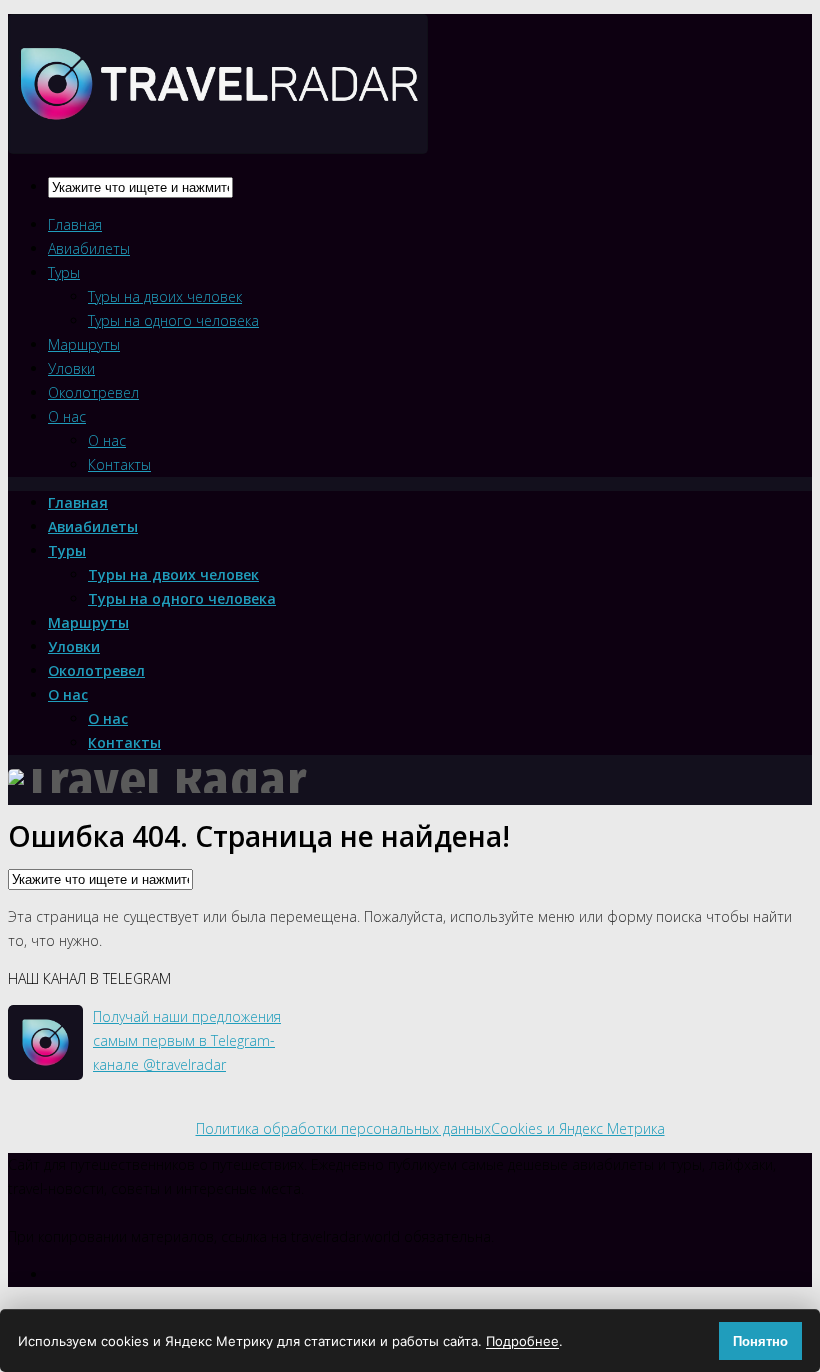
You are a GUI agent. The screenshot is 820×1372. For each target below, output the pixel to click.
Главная (75, 224)
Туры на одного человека (173, 320)
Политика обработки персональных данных (343, 1128)
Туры (64, 272)
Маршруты (84, 344)
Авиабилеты (89, 248)
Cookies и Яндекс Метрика (578, 1128)
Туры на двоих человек (165, 296)
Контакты (119, 464)
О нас (67, 416)
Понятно (760, 1341)
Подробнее (522, 1341)
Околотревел (93, 392)
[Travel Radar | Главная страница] (218, 136)
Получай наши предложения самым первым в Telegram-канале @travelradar (187, 1040)
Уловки (71, 368)
